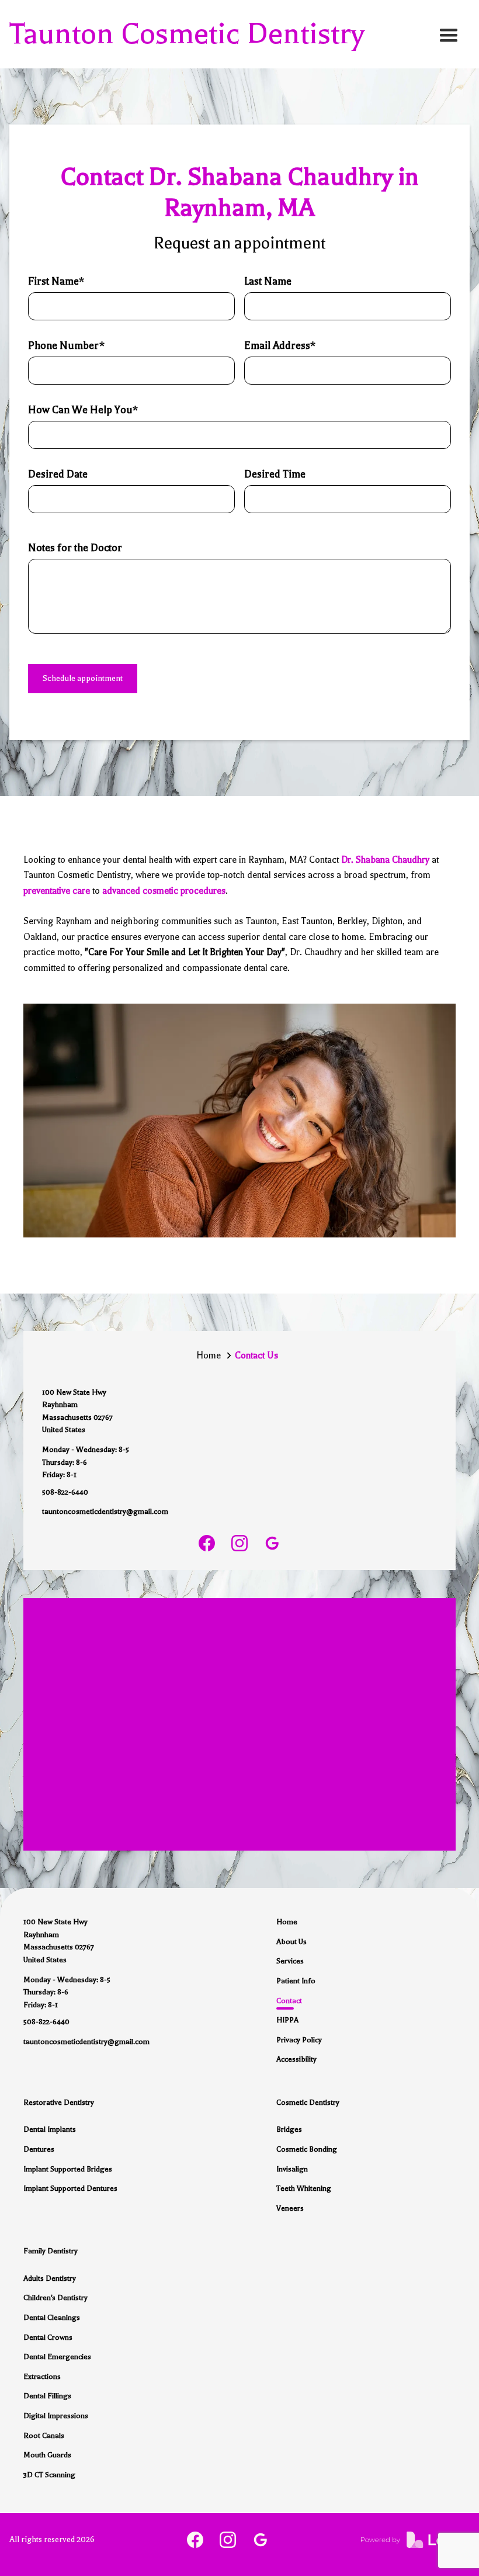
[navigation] (187, 34)
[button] (449, 34)
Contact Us (256, 1356)
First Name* (56, 281)
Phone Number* (66, 345)
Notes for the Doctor (75, 548)
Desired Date (58, 474)
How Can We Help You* (83, 410)
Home (209, 1356)
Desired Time (275, 474)
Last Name (268, 281)
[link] (207, 1543)
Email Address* (280, 345)
